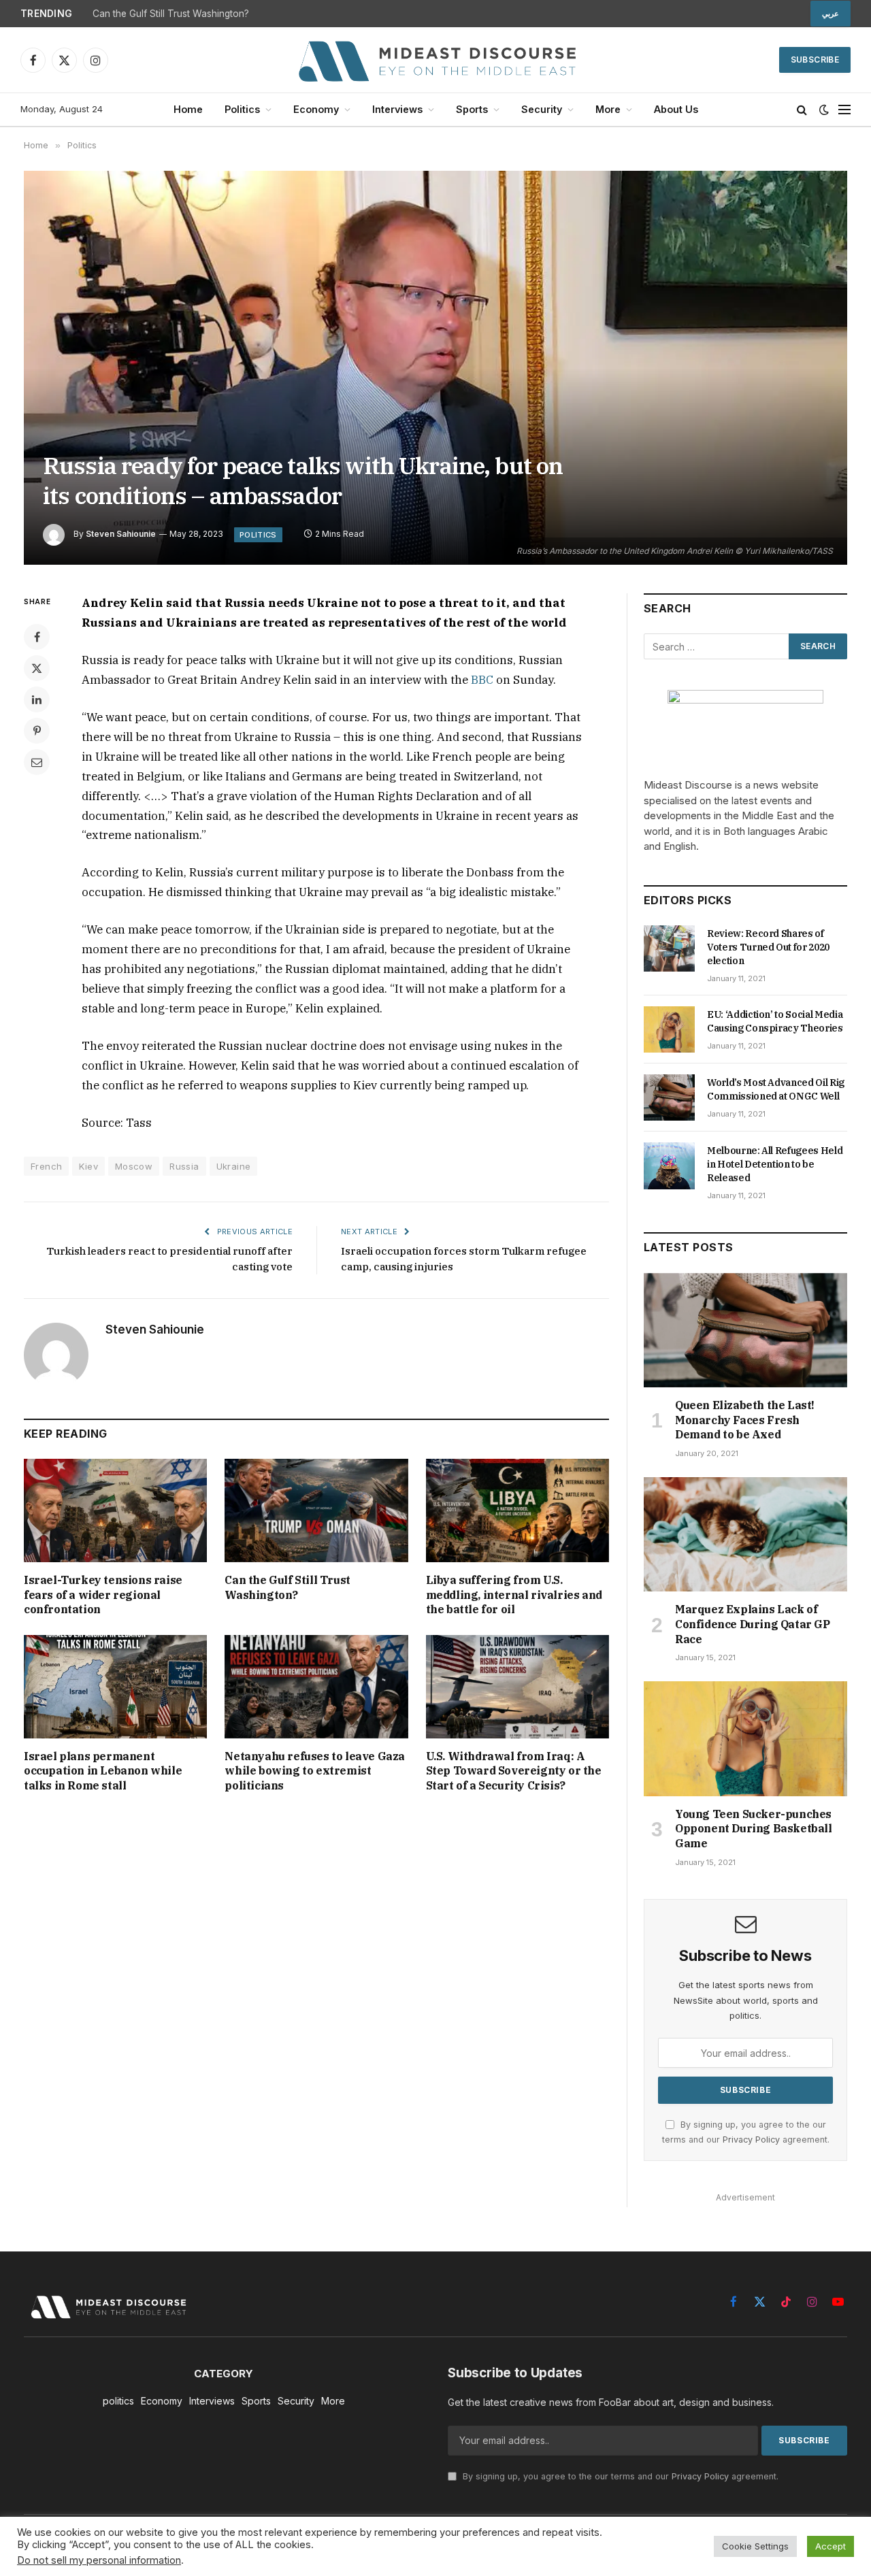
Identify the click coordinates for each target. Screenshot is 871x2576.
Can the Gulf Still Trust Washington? (171, 14)
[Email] (37, 762)
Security (542, 109)
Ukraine (234, 1166)
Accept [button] (831, 2546)
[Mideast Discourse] (435, 60)
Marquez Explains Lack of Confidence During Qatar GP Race (753, 1624)
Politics (242, 109)
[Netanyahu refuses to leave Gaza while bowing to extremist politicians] (316, 1686)
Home (188, 109)
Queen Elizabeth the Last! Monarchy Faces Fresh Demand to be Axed (745, 1420)
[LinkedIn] (37, 699)
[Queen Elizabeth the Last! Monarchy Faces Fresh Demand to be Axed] (745, 1330)
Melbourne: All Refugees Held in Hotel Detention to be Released (775, 1164)
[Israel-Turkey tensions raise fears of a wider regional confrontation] (115, 1510)
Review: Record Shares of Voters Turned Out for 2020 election (768, 947)
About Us (676, 109)
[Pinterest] (37, 731)
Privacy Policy (751, 2140)
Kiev (88, 1166)
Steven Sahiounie (121, 534)
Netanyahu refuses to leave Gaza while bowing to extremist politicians (315, 1771)
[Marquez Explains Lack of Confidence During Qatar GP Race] (745, 1534)
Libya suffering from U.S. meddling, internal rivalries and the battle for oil (514, 1595)
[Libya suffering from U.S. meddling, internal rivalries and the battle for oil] (517, 1510)
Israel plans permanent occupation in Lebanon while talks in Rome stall (103, 1771)
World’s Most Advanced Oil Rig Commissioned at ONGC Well (776, 1089)
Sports (472, 109)
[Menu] (844, 110)
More (608, 109)
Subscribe (815, 60)
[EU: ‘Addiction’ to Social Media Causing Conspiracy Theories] (669, 1029)
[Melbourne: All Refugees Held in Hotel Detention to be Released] (669, 1166)
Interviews (397, 109)
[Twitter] (37, 668)
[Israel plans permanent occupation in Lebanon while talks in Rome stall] (115, 1686)
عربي (831, 14)
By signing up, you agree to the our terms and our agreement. (619, 2476)
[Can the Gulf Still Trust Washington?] (316, 1510)
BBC (482, 680)
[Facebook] (37, 637)
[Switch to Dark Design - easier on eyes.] (824, 110)
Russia (184, 1166)
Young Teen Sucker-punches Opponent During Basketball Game (754, 1829)
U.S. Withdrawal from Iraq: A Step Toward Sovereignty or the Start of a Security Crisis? (514, 1771)
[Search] (802, 110)
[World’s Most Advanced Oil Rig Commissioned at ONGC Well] (669, 1097)
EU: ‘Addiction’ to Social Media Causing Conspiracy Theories (775, 1021)
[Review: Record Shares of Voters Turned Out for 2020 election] (669, 948)
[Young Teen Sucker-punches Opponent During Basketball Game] (745, 1738)
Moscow (134, 1166)
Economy (316, 109)
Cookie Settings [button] (755, 2546)
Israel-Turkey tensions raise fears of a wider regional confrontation (103, 1595)
